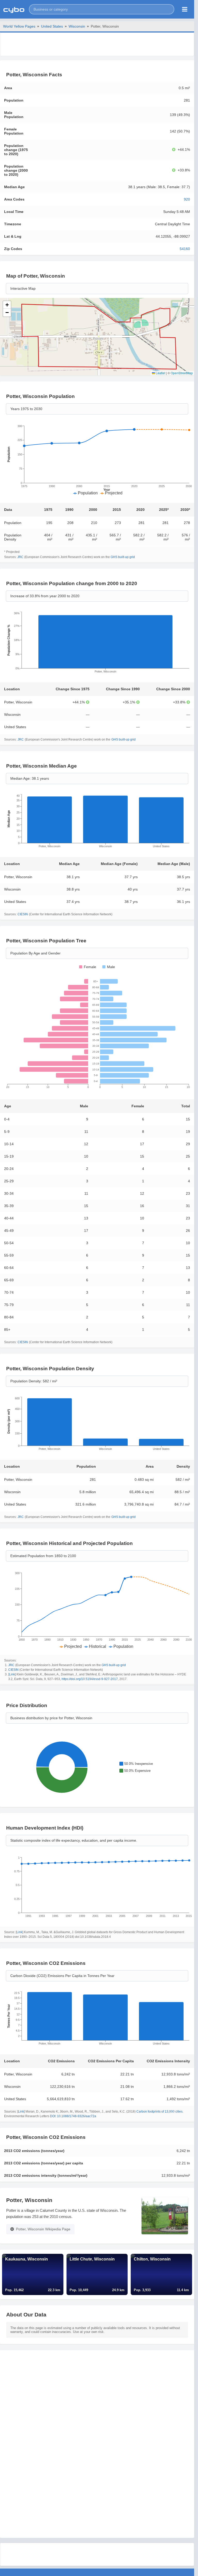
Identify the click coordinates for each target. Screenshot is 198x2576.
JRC (20, 557)
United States (52, 26)
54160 (185, 249)
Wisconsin (77, 26)
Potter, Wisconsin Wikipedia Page (43, 2229)
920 (187, 199)
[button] (102, 9)
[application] (97, 461)
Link (12, 1674)
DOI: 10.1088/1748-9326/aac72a (73, 2116)
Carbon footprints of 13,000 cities (159, 2112)
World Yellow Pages (19, 26)
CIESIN (23, 914)
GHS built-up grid (123, 557)
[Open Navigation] (185, 9)
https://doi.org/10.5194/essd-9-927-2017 (90, 1679)
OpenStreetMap (182, 373)
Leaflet (160, 373)
